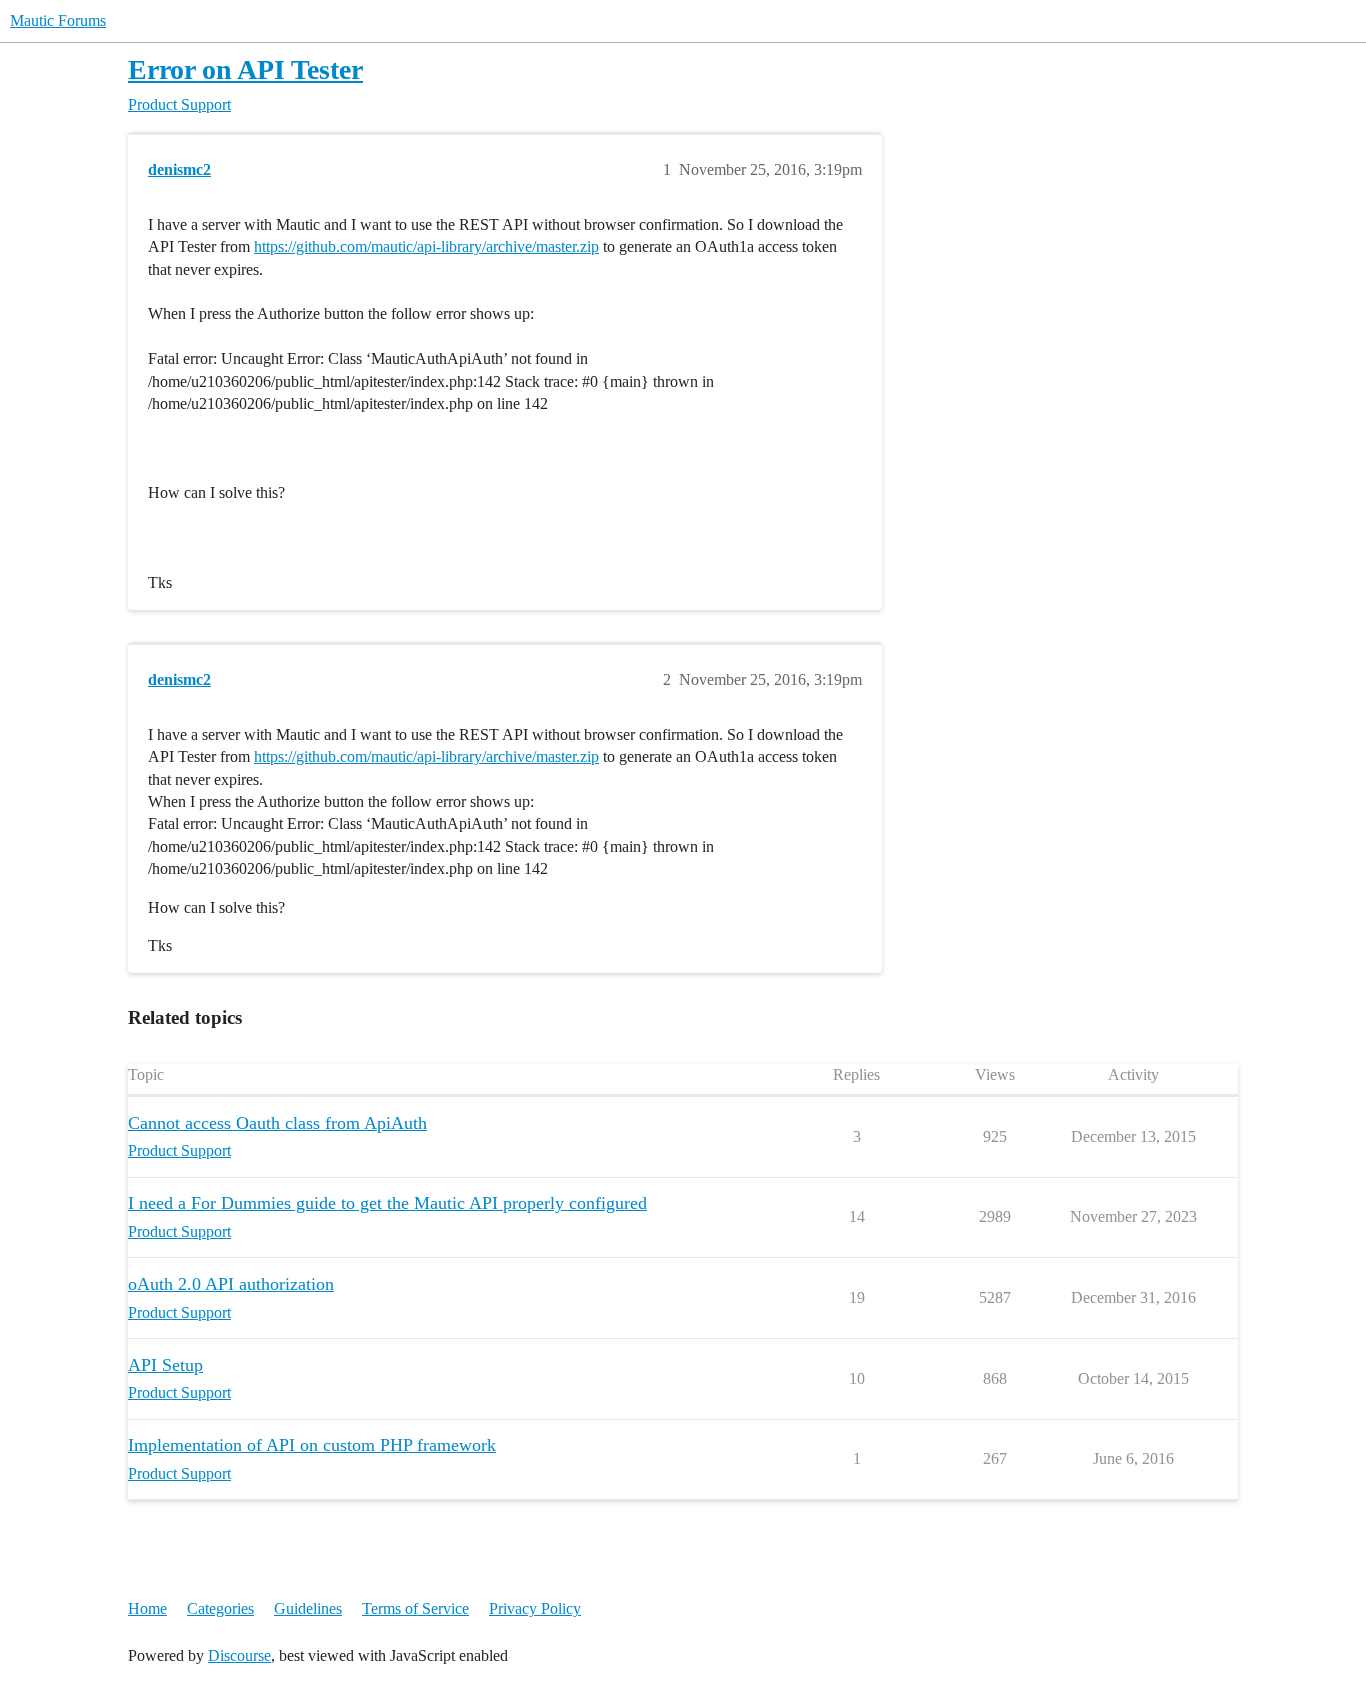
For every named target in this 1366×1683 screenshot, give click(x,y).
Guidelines (308, 1608)
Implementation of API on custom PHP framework (312, 1445)
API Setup (165, 1365)
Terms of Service (415, 1608)
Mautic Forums (58, 20)
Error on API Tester (245, 69)
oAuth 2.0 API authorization (231, 1284)
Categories (220, 1608)
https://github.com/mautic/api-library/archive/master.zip (426, 246)
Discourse (239, 1655)
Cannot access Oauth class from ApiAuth (277, 1123)
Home (147, 1608)
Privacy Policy (535, 1608)
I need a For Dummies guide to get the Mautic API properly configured (387, 1203)
